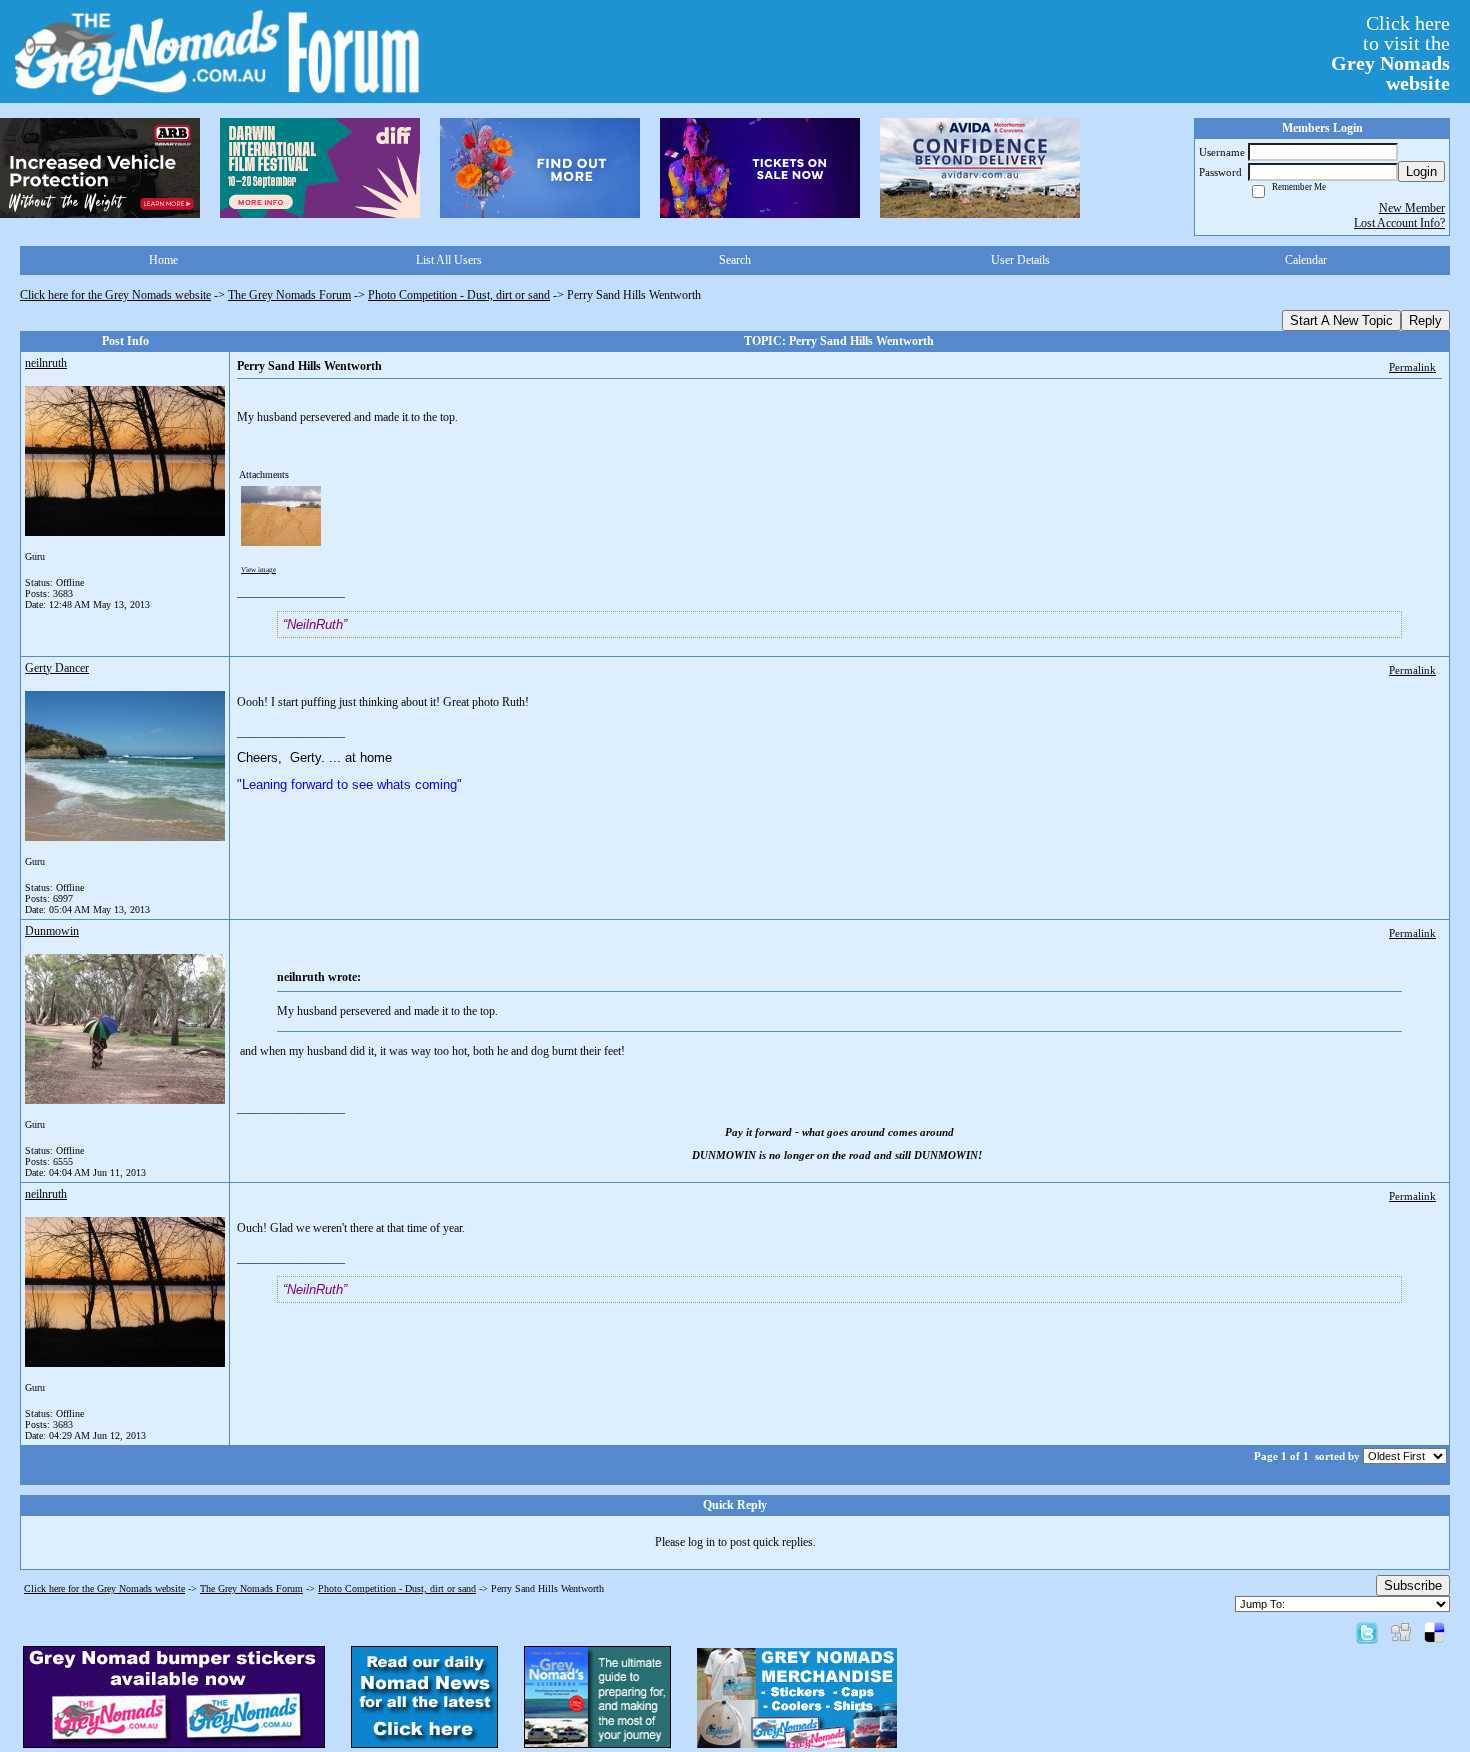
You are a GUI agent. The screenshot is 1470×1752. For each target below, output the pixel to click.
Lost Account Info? (1399, 223)
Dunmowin (52, 931)
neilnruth (46, 363)
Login (1421, 171)
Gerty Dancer (57, 668)
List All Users (449, 260)
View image (258, 570)
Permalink (1412, 367)
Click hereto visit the (1390, 53)
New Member (1412, 208)
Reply (1425, 320)
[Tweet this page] (1367, 1632)
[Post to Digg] (1401, 1632)
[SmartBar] (100, 168)
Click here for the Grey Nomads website (115, 295)
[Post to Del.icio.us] (1434, 1632)
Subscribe (1413, 1585)
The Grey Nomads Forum (289, 295)
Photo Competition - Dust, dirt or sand (459, 295)
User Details (1020, 260)
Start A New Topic (1341, 320)
